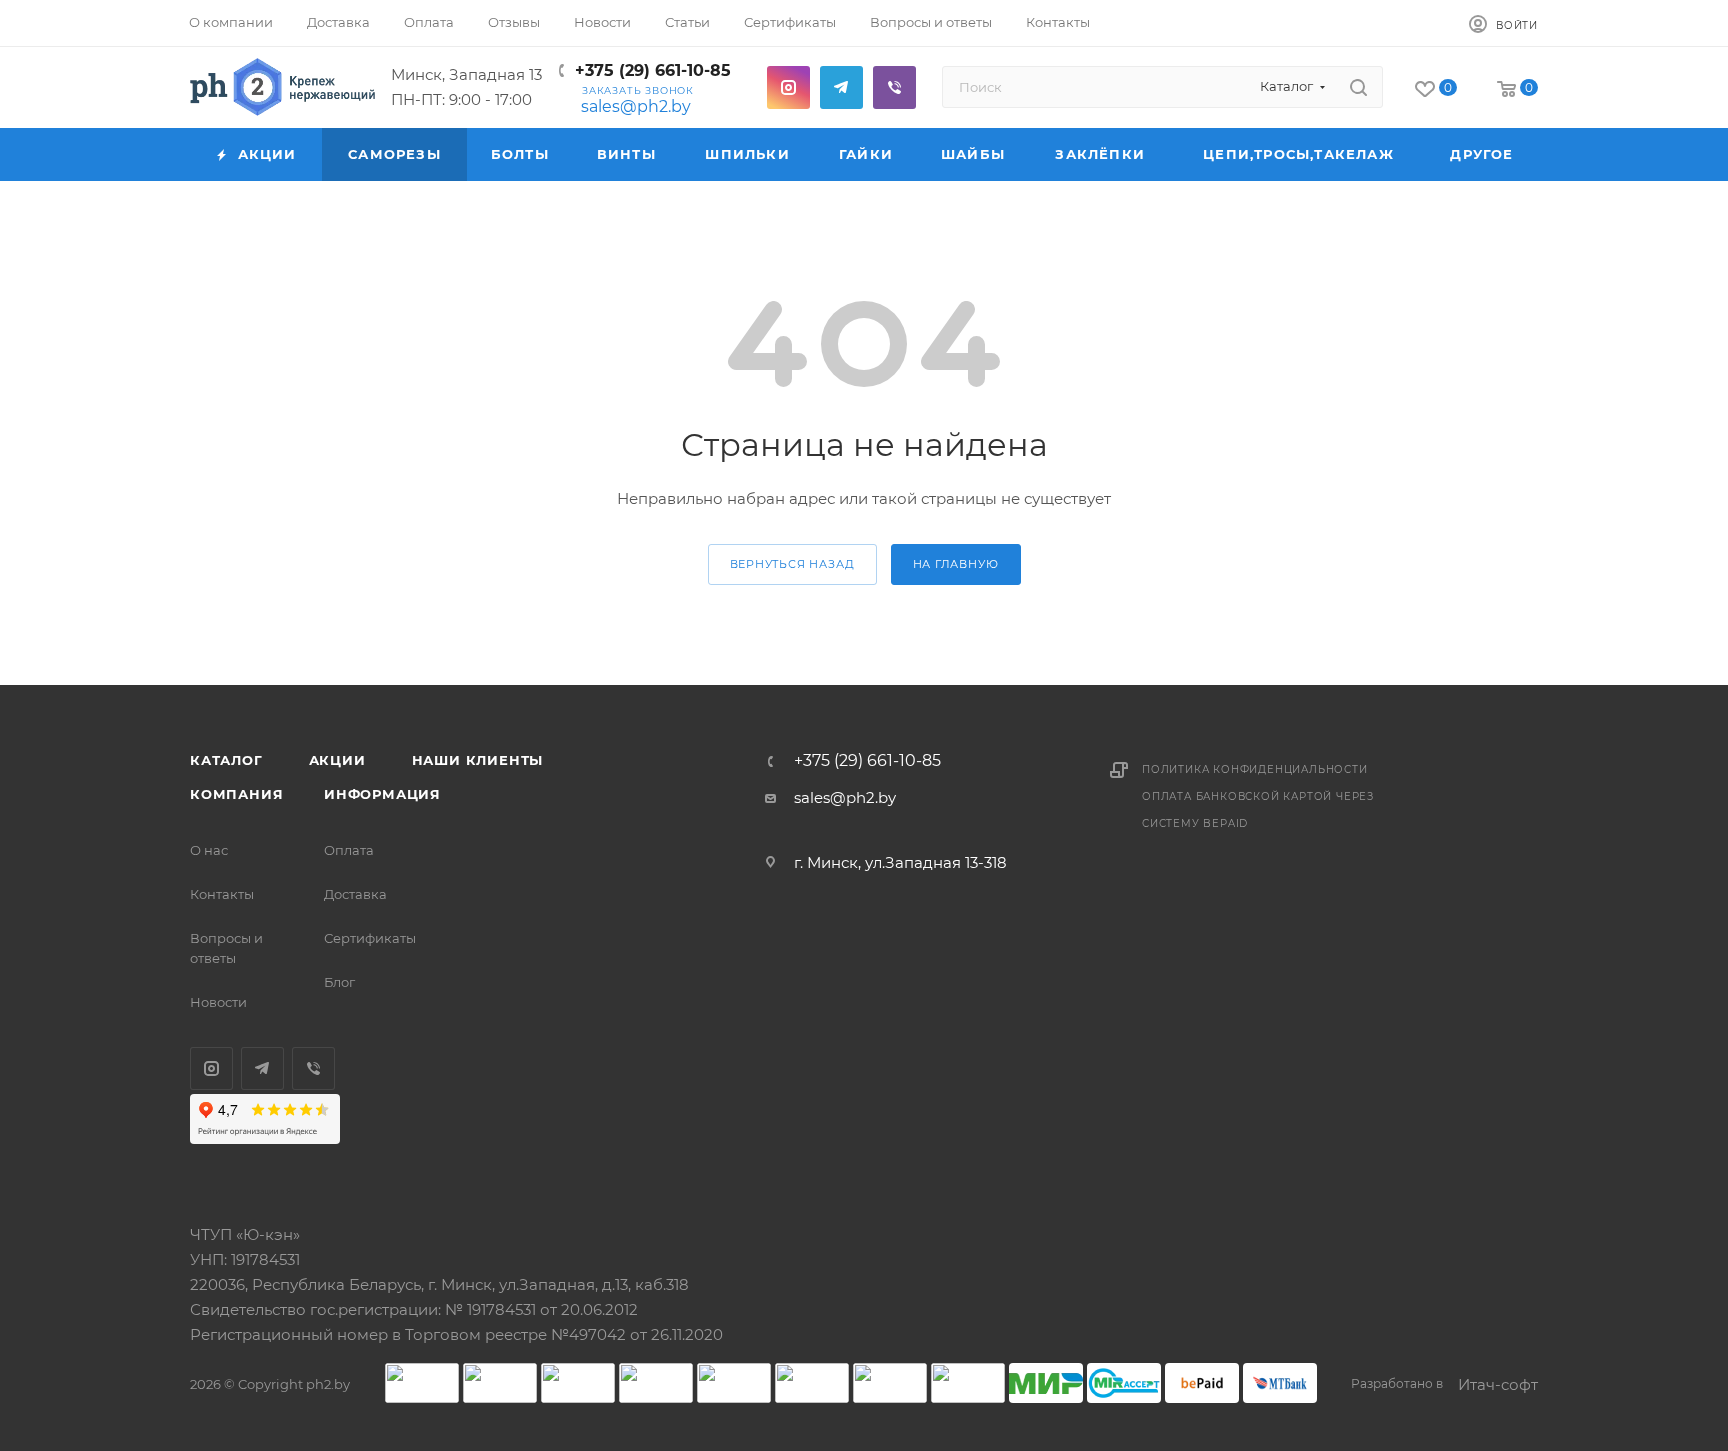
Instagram (788, 87)
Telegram (841, 87)
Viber (894, 87)
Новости (218, 1002)
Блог (339, 982)
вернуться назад (792, 564)
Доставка (355, 894)
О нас (209, 850)
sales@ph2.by (636, 106)
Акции (337, 760)
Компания (236, 794)
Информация (382, 794)
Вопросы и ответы (226, 948)
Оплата (349, 850)
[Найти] (1358, 87)
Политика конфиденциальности (1255, 769)
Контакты (222, 894)
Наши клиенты (478, 760)
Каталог (226, 760)
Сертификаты (370, 938)
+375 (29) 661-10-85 (653, 70)
